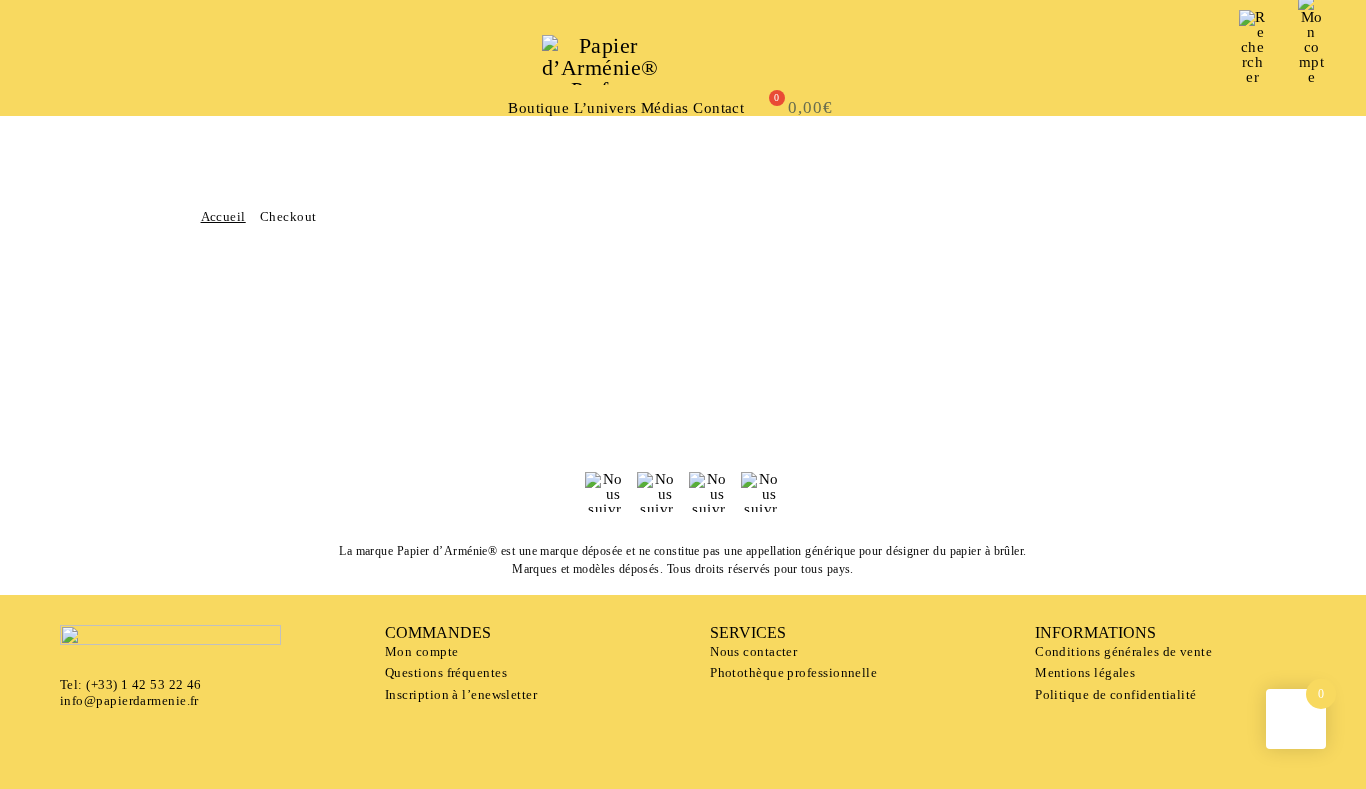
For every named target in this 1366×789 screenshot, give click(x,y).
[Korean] (175, 58)
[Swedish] (193, 58)
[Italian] (157, 58)
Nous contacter (753, 651)
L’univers (605, 108)
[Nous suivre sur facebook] (605, 492)
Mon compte (422, 651)
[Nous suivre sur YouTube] (657, 492)
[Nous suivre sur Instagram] (709, 492)
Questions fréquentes (446, 672)
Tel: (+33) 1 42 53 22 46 (131, 684)
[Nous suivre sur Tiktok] (761, 492)
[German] (139, 58)
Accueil (223, 216)
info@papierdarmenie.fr (129, 700)
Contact (718, 108)
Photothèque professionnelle (793, 672)
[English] (67, 58)
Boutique (538, 108)
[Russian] (49, 75)
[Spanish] (85, 58)
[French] (49, 58)
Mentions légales (1085, 672)
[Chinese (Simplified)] (103, 58)
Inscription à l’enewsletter (461, 694)
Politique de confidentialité (1116, 694)
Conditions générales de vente (1123, 651)
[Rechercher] (1252, 47)
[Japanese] (121, 58)
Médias (665, 108)
